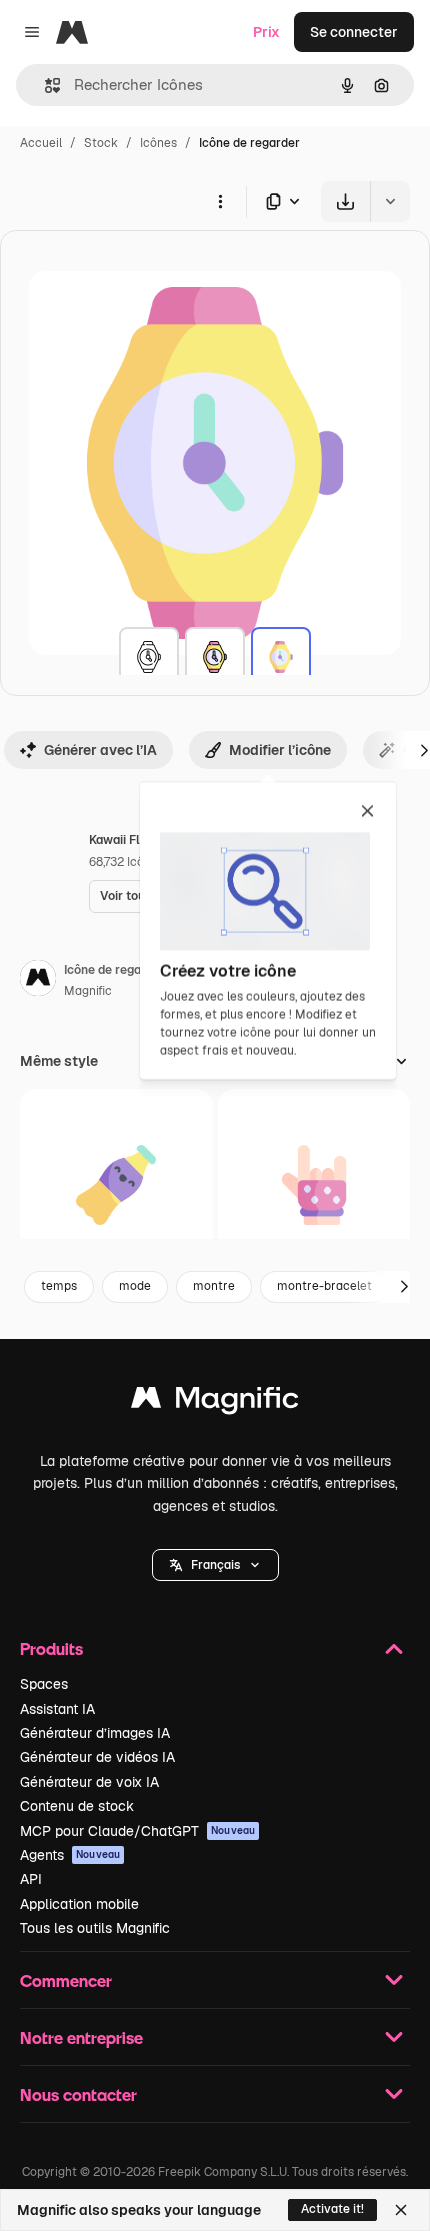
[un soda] (116, 1185)
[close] (367, 812)
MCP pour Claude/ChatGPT (137, 1831)
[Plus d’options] (220, 201)
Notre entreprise (81, 2037)
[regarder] (149, 657)
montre (214, 1286)
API (31, 1879)
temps (59, 1286)
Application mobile (79, 1904)
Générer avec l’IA (100, 750)
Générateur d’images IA (95, 1733)
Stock (101, 143)
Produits (51, 1648)
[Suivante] (404, 1287)
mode (135, 1286)
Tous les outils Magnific (95, 1928)
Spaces (44, 1684)
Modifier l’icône (280, 750)
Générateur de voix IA (89, 1782)
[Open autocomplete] (44, 85)
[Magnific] (215, 1402)
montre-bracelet (324, 1286)
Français (215, 1565)
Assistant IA (57, 1709)
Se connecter (354, 32)
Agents (70, 1855)
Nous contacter (78, 2094)
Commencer (66, 1980)
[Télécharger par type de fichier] (284, 201)
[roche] (314, 1185)
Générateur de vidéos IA (97, 1757)
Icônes (158, 143)
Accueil (41, 143)
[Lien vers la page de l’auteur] (38, 981)
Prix (266, 32)
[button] (215, 1565)
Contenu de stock (77, 1806)
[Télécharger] (345, 201)
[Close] (401, 2210)
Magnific (88, 991)
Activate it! (332, 2209)
